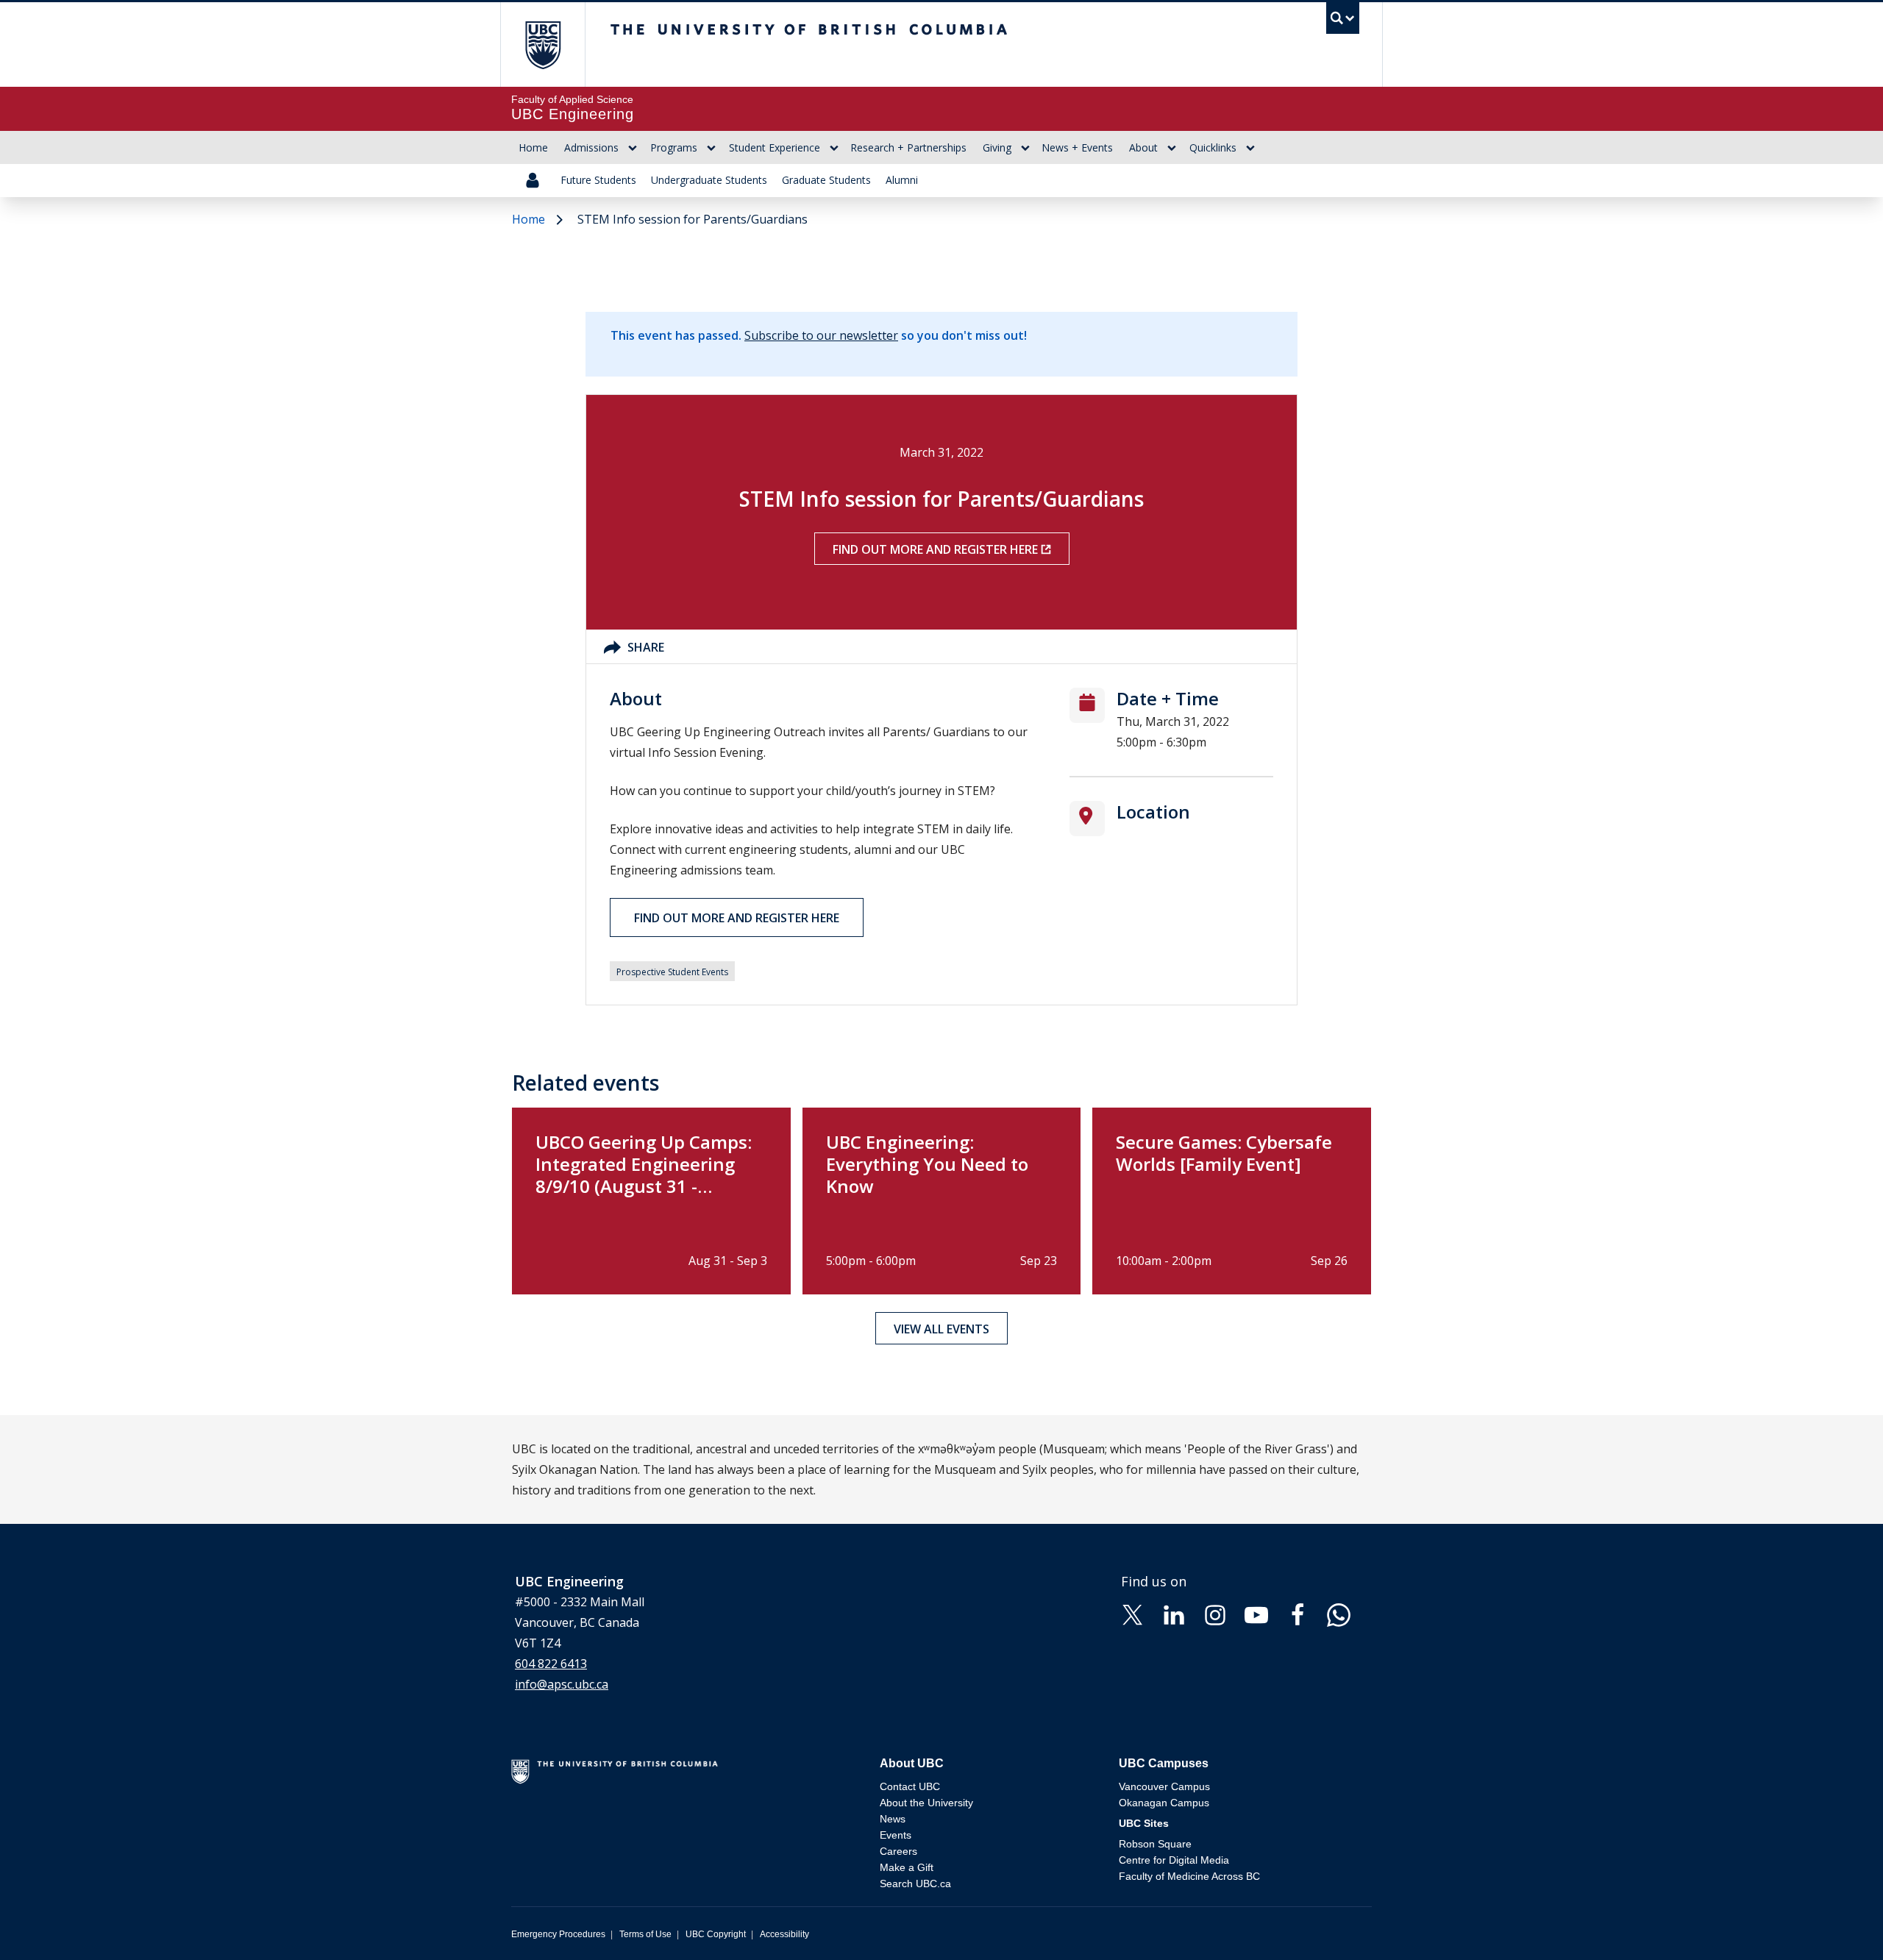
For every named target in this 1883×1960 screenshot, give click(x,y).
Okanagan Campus (1164, 1803)
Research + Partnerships (908, 147)
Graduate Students (826, 180)
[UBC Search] (1343, 22)
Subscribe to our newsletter (821, 335)
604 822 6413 (551, 1664)
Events (896, 1835)
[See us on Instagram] (1215, 1614)
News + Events (1077, 147)
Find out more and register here (935, 549)
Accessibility (784, 1934)
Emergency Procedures (558, 1934)
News (893, 1819)
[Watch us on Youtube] (1256, 1614)
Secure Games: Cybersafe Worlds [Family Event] (1224, 1153)
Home (533, 147)
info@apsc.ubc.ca (562, 1684)
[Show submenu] (633, 148)
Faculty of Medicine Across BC (1189, 1876)
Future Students (598, 180)
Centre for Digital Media (1174, 1860)
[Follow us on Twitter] (1133, 1614)
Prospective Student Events (672, 972)
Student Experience (775, 147)
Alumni (902, 180)
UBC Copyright (716, 1934)
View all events (941, 1329)
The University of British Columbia (542, 44)
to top (1837, 1923)
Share (646, 647)
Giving (997, 147)
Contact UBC (910, 1786)
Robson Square (1155, 1844)
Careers (898, 1851)
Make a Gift (907, 1867)
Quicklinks (1213, 147)
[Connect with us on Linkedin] (1174, 1614)
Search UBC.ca (915, 1884)
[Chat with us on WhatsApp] (1339, 1614)
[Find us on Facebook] (1298, 1614)
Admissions (591, 147)
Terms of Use (645, 1934)
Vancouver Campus (1164, 1786)
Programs (674, 147)
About (1143, 147)
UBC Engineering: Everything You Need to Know (927, 1164)
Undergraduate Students (709, 180)
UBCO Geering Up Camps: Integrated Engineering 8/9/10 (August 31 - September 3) (644, 1175)
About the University (926, 1803)
